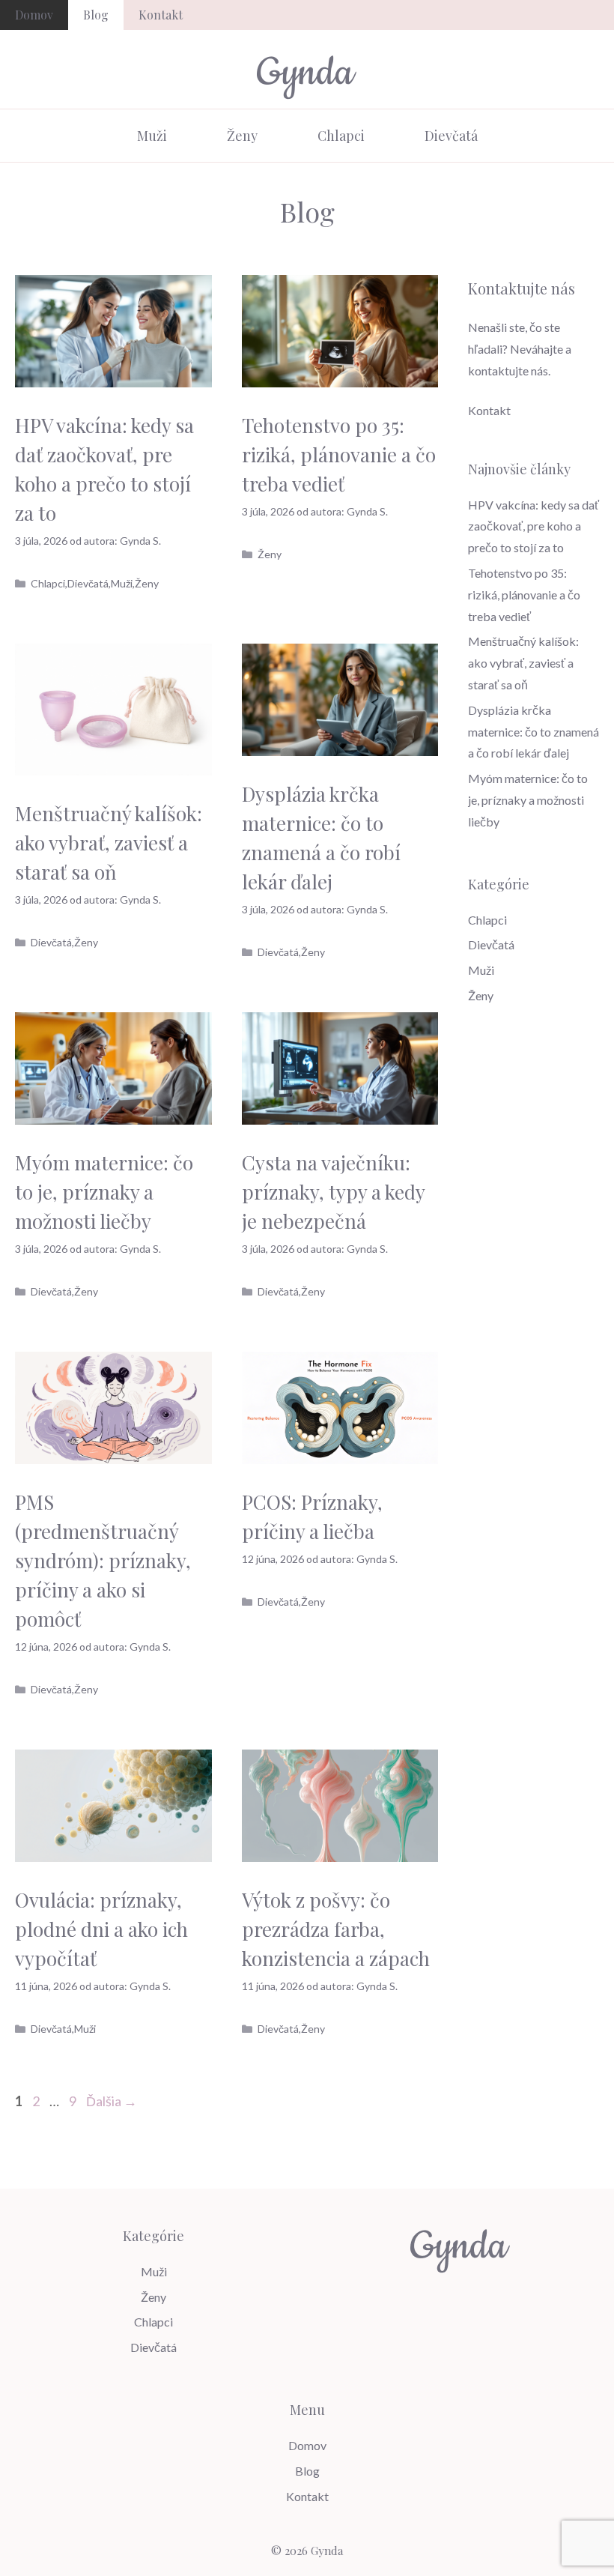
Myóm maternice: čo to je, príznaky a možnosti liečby (104, 1192)
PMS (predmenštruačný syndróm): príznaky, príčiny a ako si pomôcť (103, 1560)
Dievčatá (451, 136)
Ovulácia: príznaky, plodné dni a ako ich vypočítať (101, 1929)
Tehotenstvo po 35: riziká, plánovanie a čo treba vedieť (339, 454)
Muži (152, 136)
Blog (96, 15)
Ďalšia (112, 2101)
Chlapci (341, 136)
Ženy (242, 136)
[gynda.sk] (307, 75)
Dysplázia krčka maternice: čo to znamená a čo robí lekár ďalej (534, 732)
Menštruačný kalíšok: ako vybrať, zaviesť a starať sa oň (109, 843)
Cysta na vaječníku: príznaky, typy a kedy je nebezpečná (333, 1192)
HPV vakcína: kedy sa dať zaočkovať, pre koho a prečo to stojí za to (534, 526)
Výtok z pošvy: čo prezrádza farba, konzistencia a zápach (336, 1929)
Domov (34, 15)
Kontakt (161, 15)
